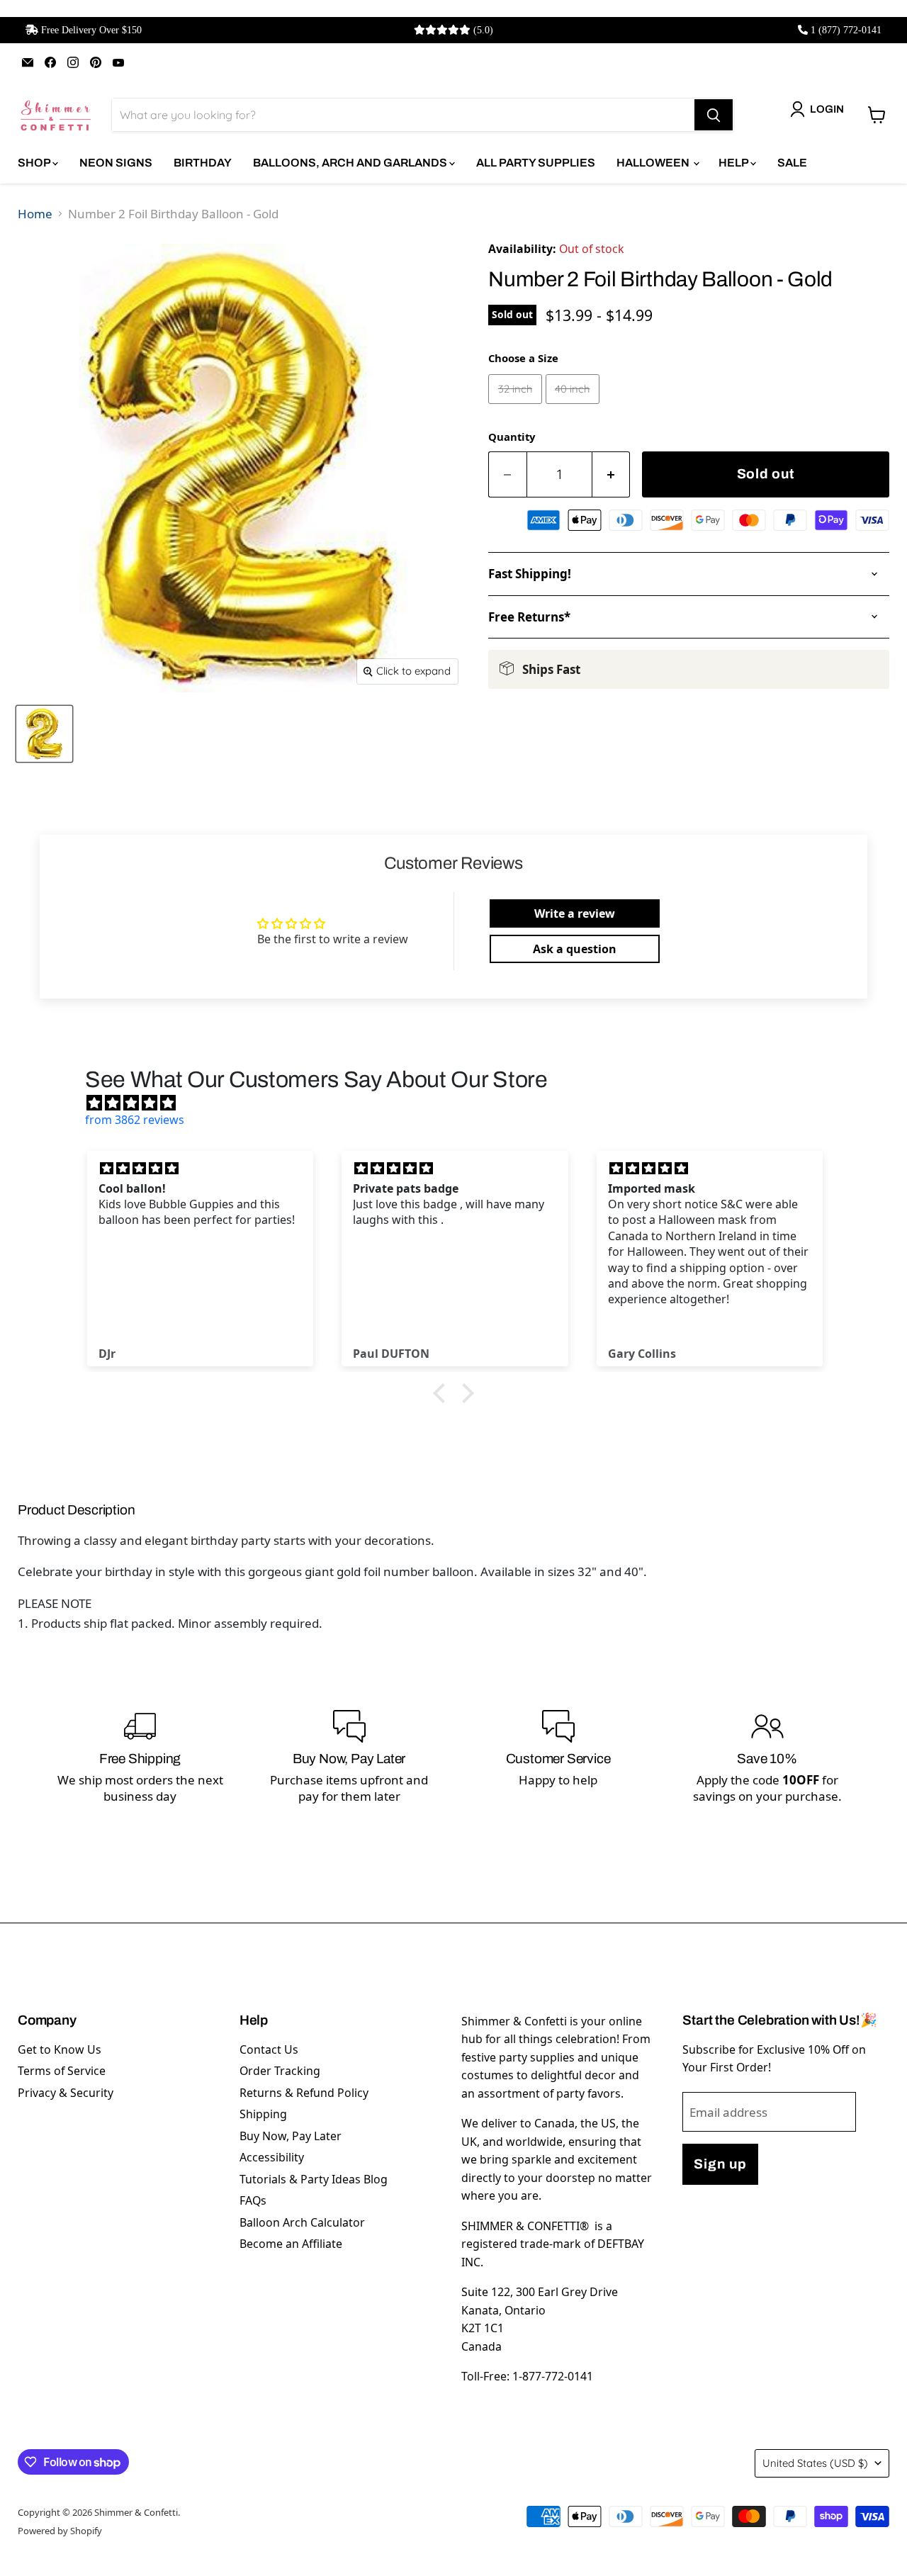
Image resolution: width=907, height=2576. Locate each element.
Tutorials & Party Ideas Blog (314, 2179)
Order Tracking (280, 2071)
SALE (792, 163)
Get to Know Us (60, 2049)
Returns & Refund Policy (304, 2093)
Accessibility (272, 2157)
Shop (35, 163)
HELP (734, 163)
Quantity (512, 437)
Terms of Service (62, 2071)
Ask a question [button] (575, 949)
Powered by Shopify (60, 2531)
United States (815, 2463)
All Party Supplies (536, 163)
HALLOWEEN (654, 163)
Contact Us (269, 2049)
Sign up (720, 2164)
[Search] (714, 115)
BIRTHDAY (203, 163)
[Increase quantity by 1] (612, 474)
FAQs (253, 2200)
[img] (461, 1103)
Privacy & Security (66, 2093)
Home (35, 214)
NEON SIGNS (116, 163)
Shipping (263, 2114)
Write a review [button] (575, 913)
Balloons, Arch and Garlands (351, 163)
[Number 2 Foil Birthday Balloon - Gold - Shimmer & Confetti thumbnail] (44, 734)
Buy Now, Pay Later (291, 2136)
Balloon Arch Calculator (302, 2222)
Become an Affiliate (291, 2244)
